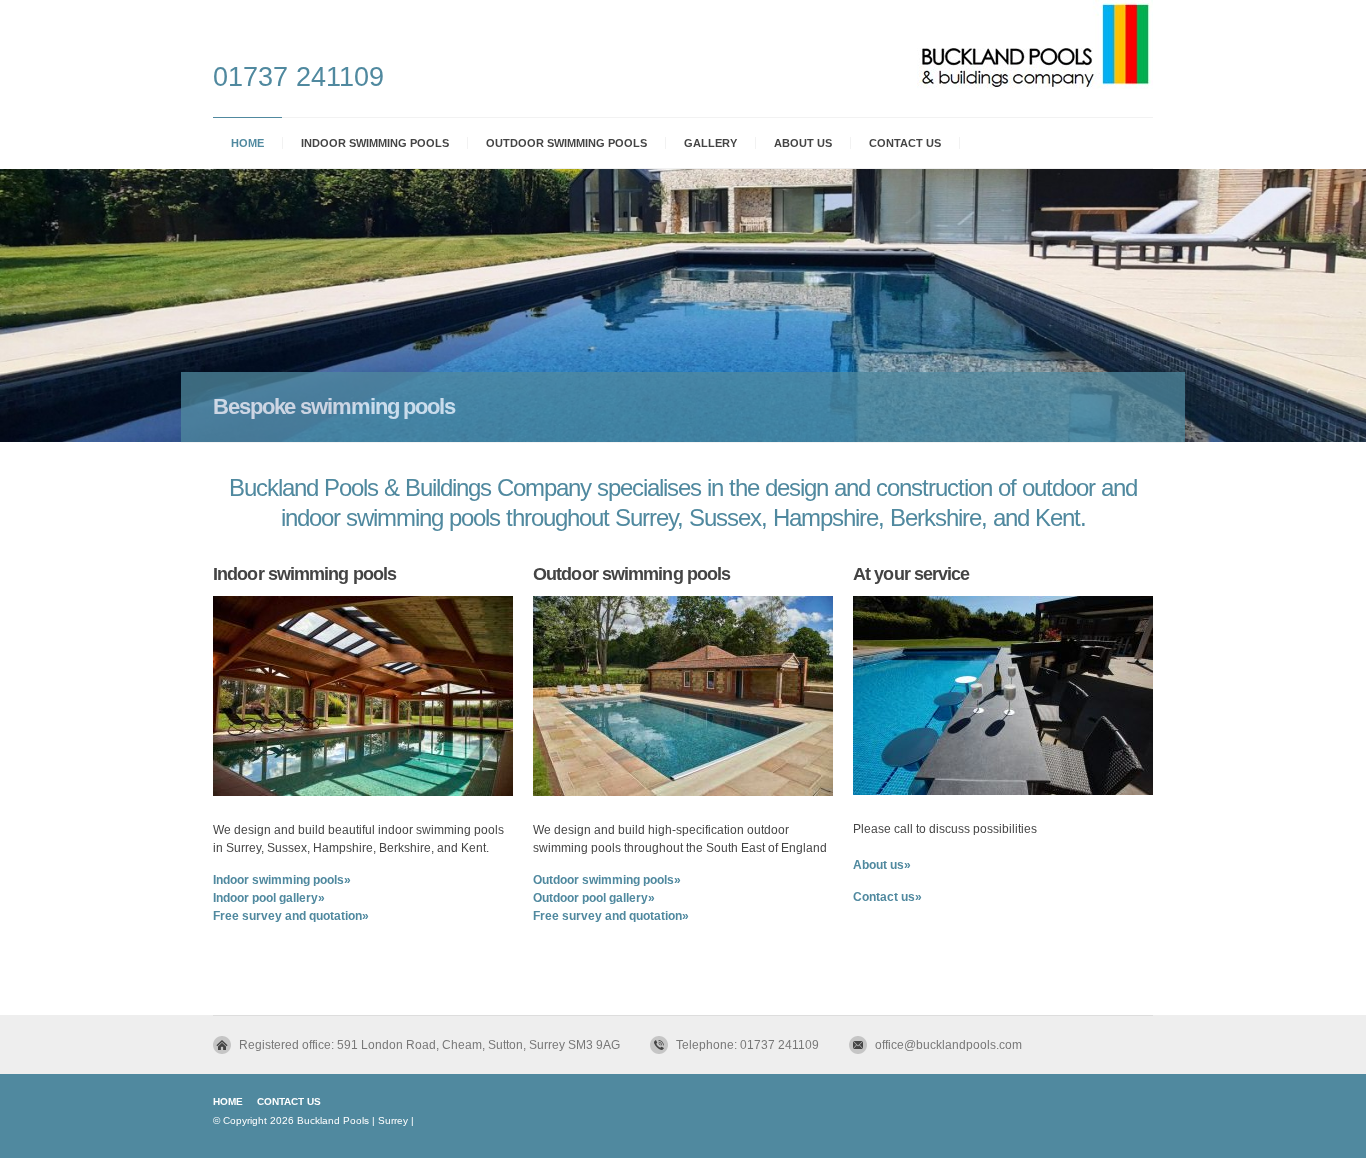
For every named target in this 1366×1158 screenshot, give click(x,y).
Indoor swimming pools (375, 143)
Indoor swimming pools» (282, 880)
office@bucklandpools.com (948, 1045)
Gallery (710, 143)
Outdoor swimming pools (566, 143)
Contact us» (887, 897)
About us (803, 143)
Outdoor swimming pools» (607, 880)
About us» (882, 865)
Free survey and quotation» (291, 916)
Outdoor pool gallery (590, 898)
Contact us (905, 143)
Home (247, 143)
